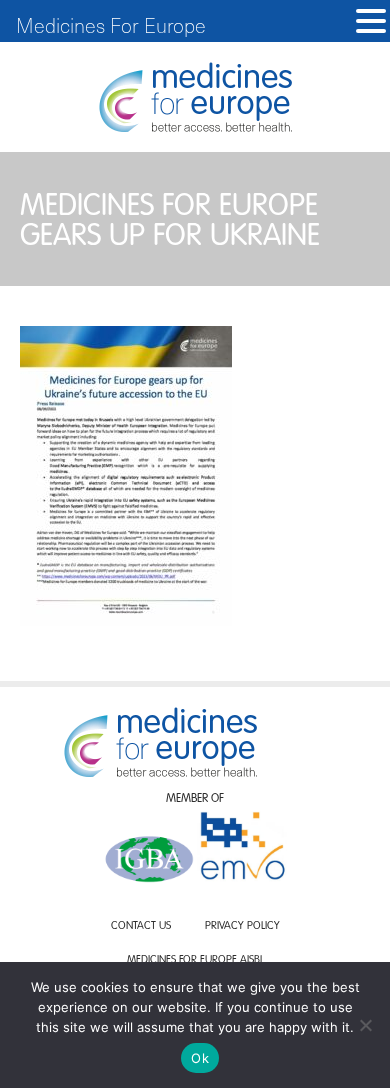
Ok (200, 1058)
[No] (365, 1025)
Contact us (141, 926)
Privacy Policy (242, 926)
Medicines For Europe (111, 25)
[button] (371, 21)
